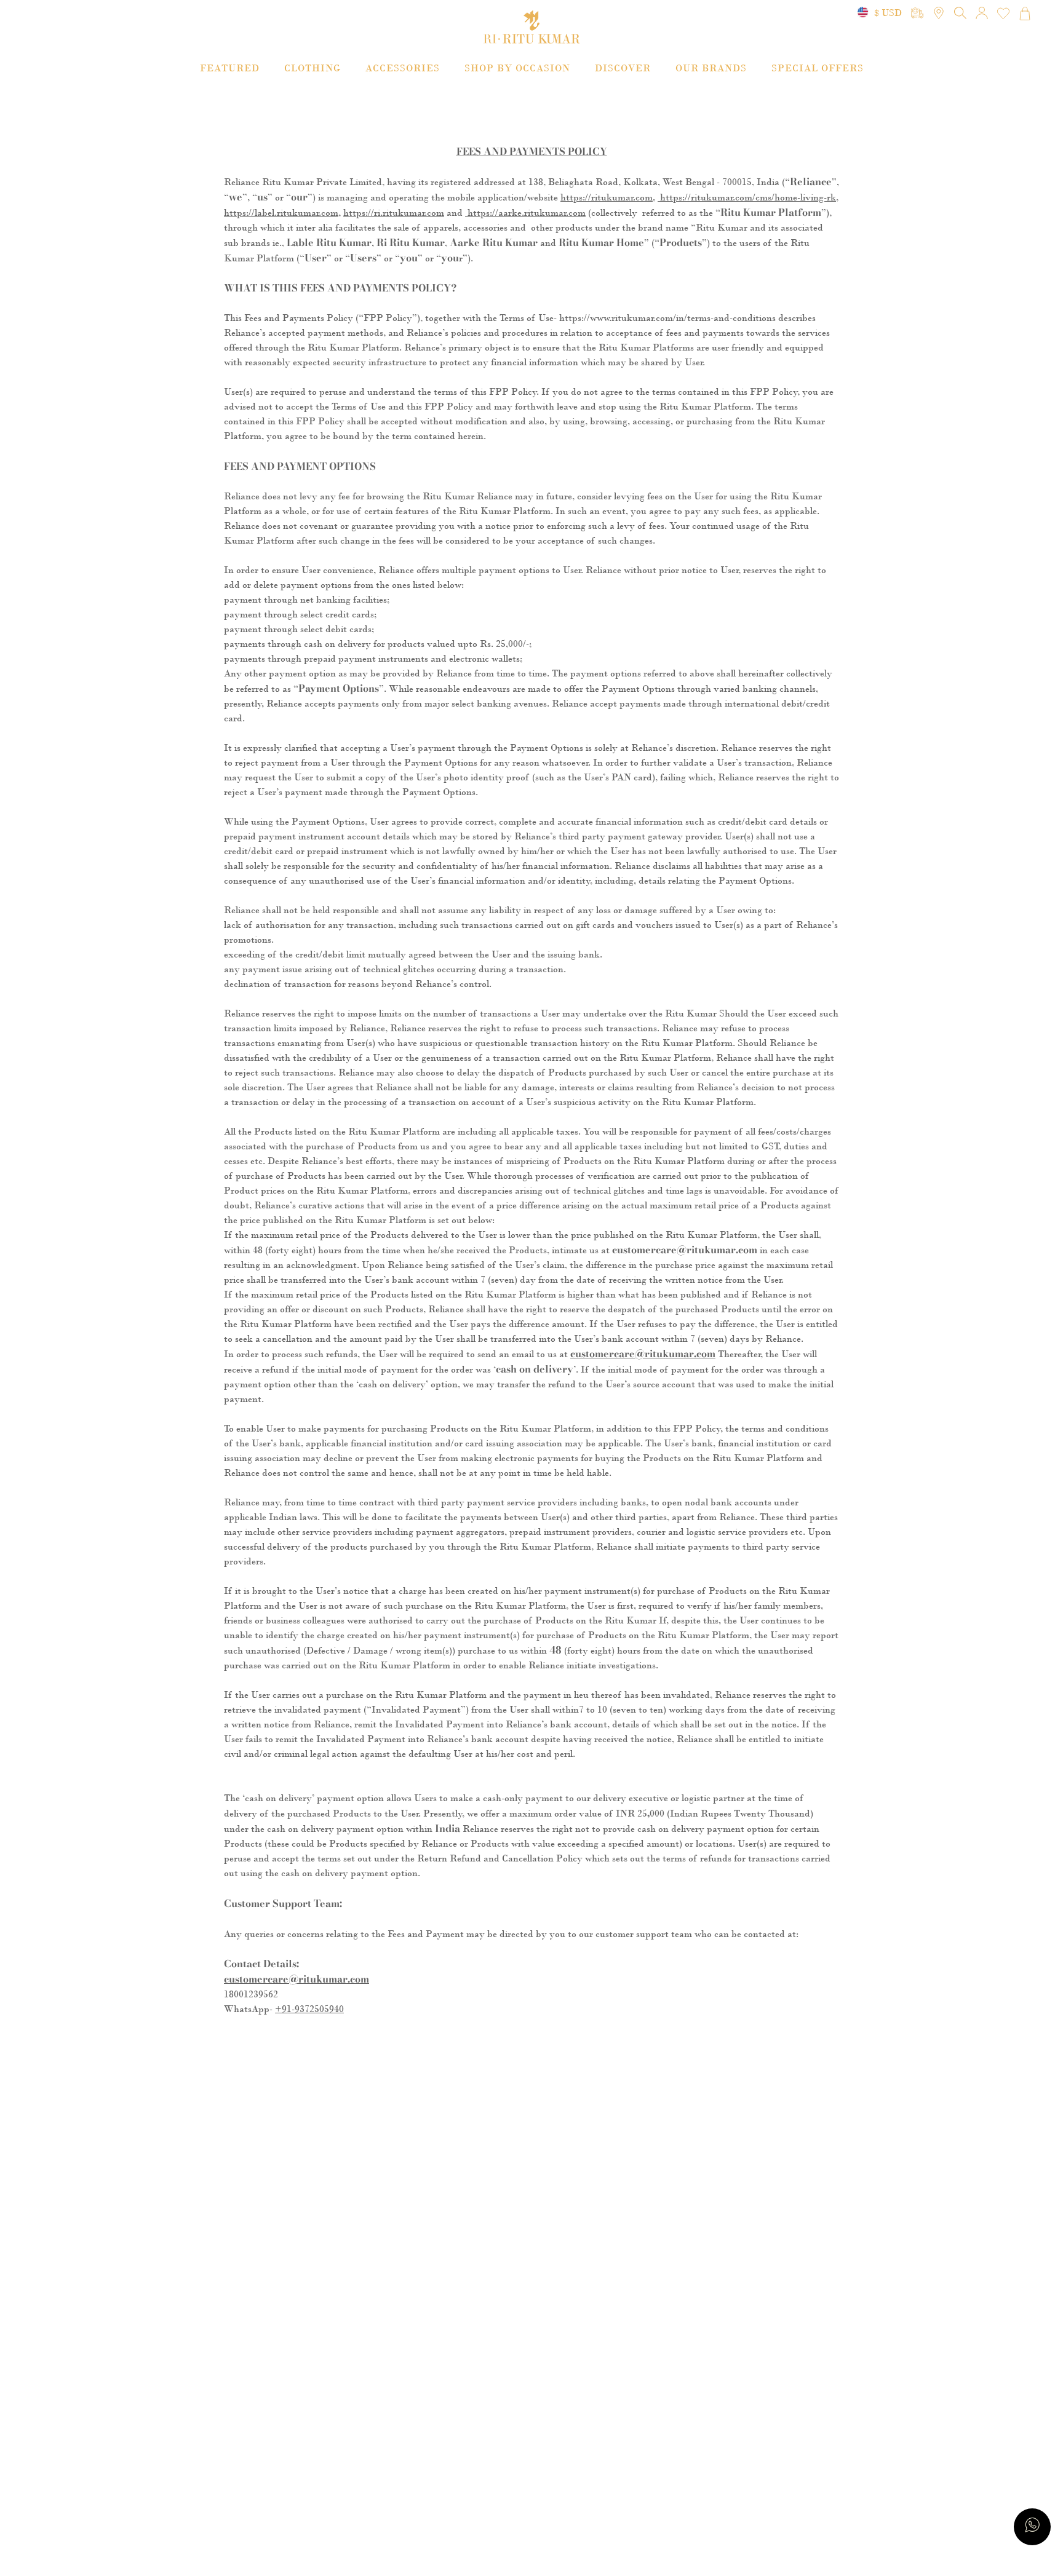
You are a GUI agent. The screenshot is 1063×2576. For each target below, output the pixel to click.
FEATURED (230, 68)
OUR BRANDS (711, 68)
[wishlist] (1003, 14)
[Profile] (982, 14)
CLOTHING (313, 68)
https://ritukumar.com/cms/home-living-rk (747, 197)
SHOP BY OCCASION (517, 68)
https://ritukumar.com (607, 197)
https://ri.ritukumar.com (394, 213)
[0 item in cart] (1025, 14)
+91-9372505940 (309, 2009)
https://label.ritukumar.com (281, 213)
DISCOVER (623, 68)
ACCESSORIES (403, 68)
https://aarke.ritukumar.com (525, 213)
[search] (917, 14)
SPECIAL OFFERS (818, 68)
